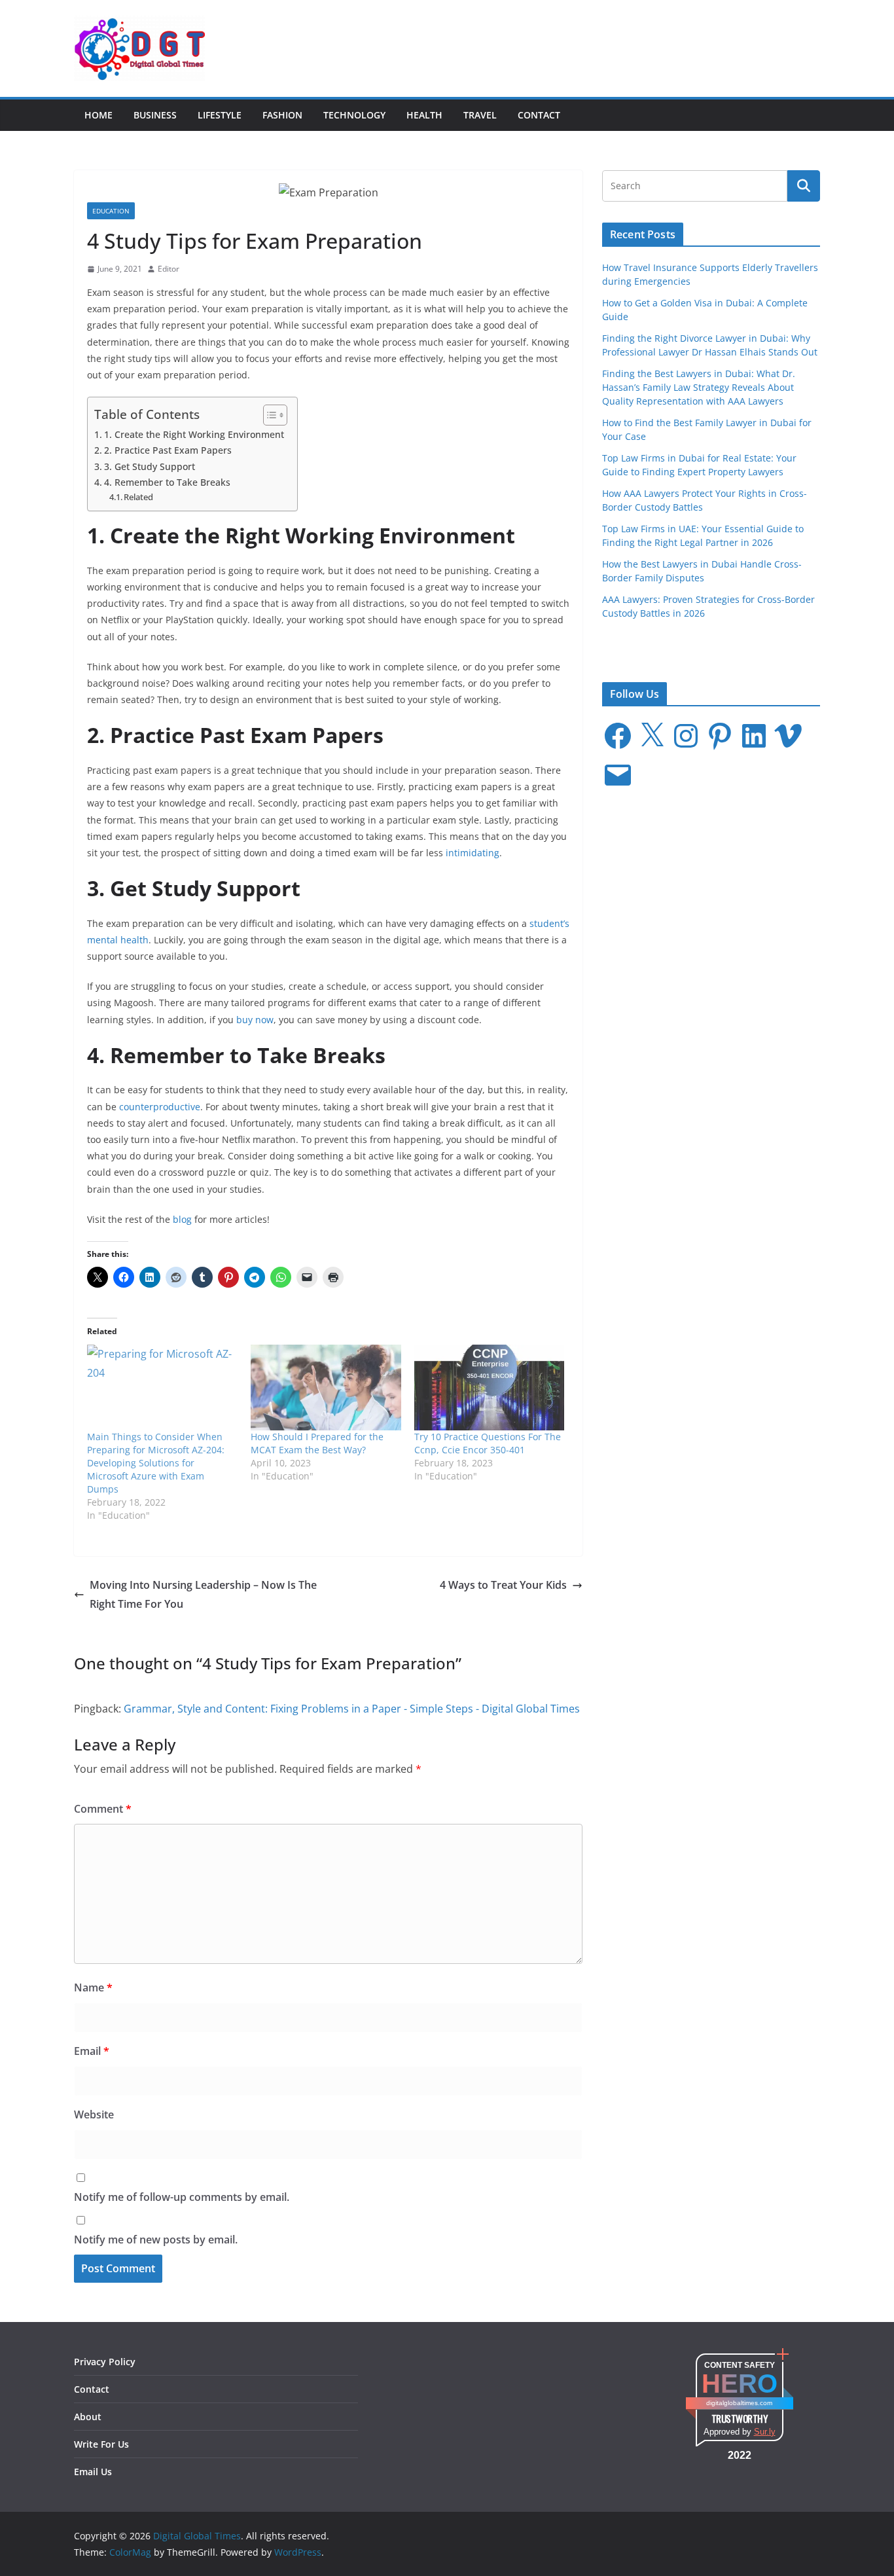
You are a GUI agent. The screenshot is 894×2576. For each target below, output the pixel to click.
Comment (103, 1809)
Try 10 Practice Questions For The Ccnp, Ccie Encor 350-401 (488, 1443)
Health (424, 115)
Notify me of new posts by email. (156, 2240)
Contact (539, 115)
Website (94, 2114)
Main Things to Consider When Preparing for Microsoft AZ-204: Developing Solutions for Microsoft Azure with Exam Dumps (156, 1463)
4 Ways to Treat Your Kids (503, 1585)
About (88, 2417)
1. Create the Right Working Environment (194, 434)
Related (138, 497)
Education (111, 211)
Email (92, 2051)
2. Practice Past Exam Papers (168, 450)
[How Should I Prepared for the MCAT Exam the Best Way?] (326, 1388)
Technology (354, 115)
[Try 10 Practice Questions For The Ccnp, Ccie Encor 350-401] (490, 1388)
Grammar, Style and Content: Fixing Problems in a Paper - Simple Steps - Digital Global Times (352, 1709)
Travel (480, 115)
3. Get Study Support (150, 466)
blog (182, 1219)
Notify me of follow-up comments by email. (182, 2197)
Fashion (282, 115)
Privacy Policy (105, 2362)
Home (98, 115)
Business (155, 115)
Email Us (93, 2472)
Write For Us (101, 2444)
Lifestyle (220, 115)
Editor (169, 269)
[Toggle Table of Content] (269, 415)
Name (93, 1987)
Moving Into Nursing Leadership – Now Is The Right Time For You (203, 1594)
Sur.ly (765, 2432)
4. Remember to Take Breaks (167, 482)
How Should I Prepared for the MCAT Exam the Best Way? (317, 1443)
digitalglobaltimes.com (739, 2403)
